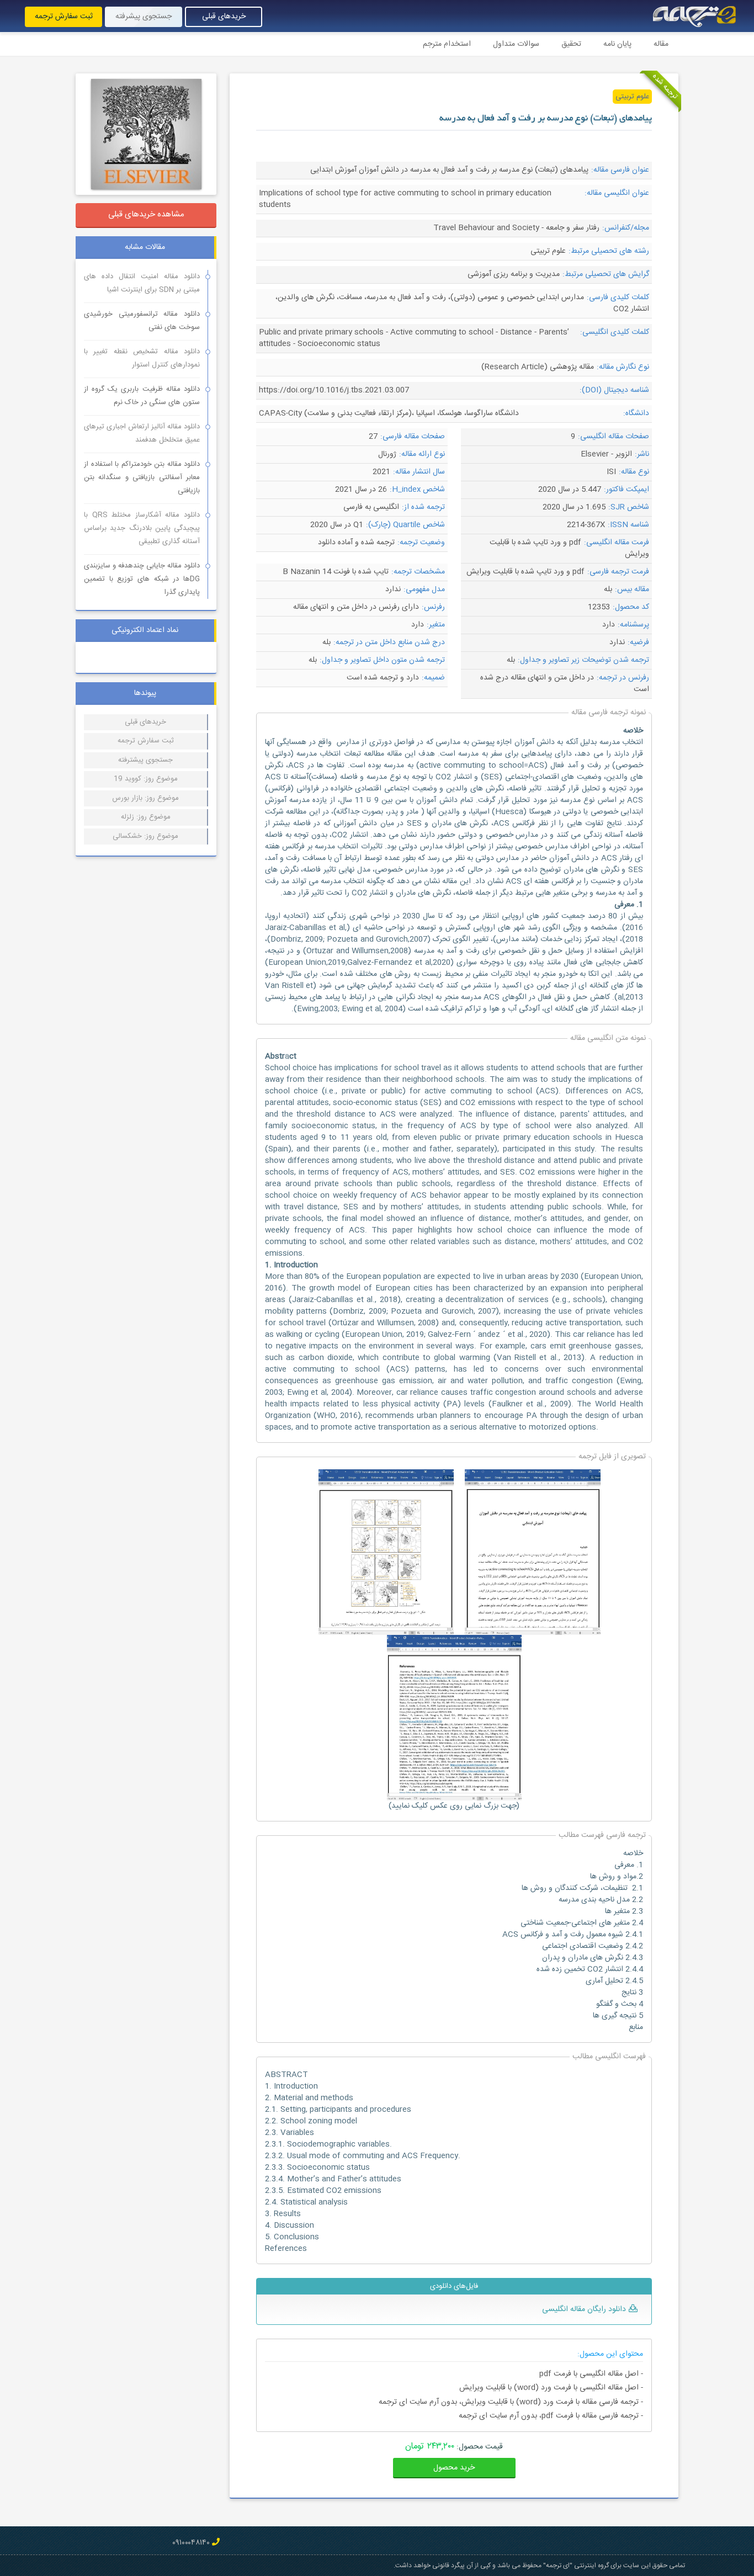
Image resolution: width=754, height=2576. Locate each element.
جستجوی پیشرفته (144, 17)
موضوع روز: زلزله (146, 817)
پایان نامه (617, 44)
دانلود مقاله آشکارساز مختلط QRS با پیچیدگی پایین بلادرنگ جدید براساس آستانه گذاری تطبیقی (142, 528)
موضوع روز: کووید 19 (146, 779)
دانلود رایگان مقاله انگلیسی (584, 2309)
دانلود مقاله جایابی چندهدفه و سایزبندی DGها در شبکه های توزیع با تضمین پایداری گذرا (142, 579)
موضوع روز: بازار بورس (145, 798)
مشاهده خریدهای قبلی (146, 214)
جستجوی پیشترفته (145, 760)
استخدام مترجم (447, 44)
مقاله (661, 44)
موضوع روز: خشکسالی (145, 836)
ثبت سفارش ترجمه (64, 17)
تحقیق (571, 44)
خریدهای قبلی (224, 17)
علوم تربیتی (632, 97)
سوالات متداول (516, 44)
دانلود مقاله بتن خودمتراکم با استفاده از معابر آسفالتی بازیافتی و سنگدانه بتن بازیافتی (142, 477)
